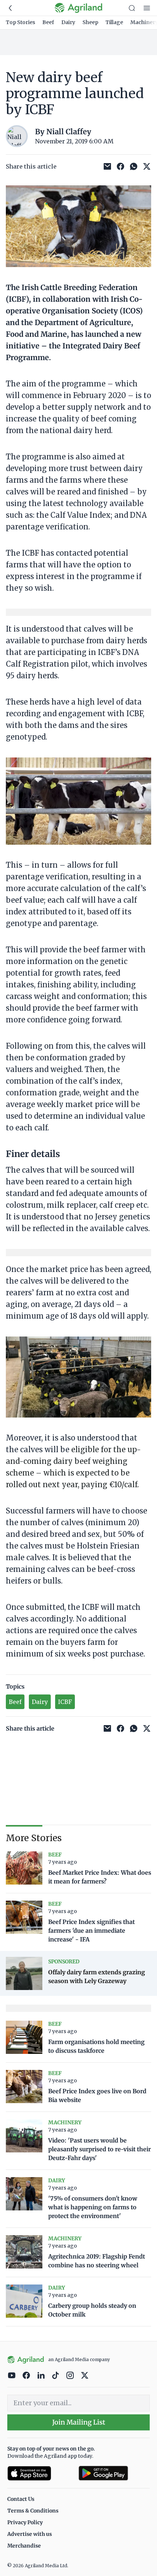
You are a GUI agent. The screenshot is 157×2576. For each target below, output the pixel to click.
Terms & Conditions (33, 2511)
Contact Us (21, 2499)
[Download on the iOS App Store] (40, 2473)
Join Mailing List (79, 2422)
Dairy (68, 22)
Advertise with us (30, 2534)
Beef (48, 22)
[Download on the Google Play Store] (114, 2473)
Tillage (114, 22)
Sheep (90, 22)
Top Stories (20, 22)
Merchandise (24, 2546)
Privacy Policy (25, 2522)
